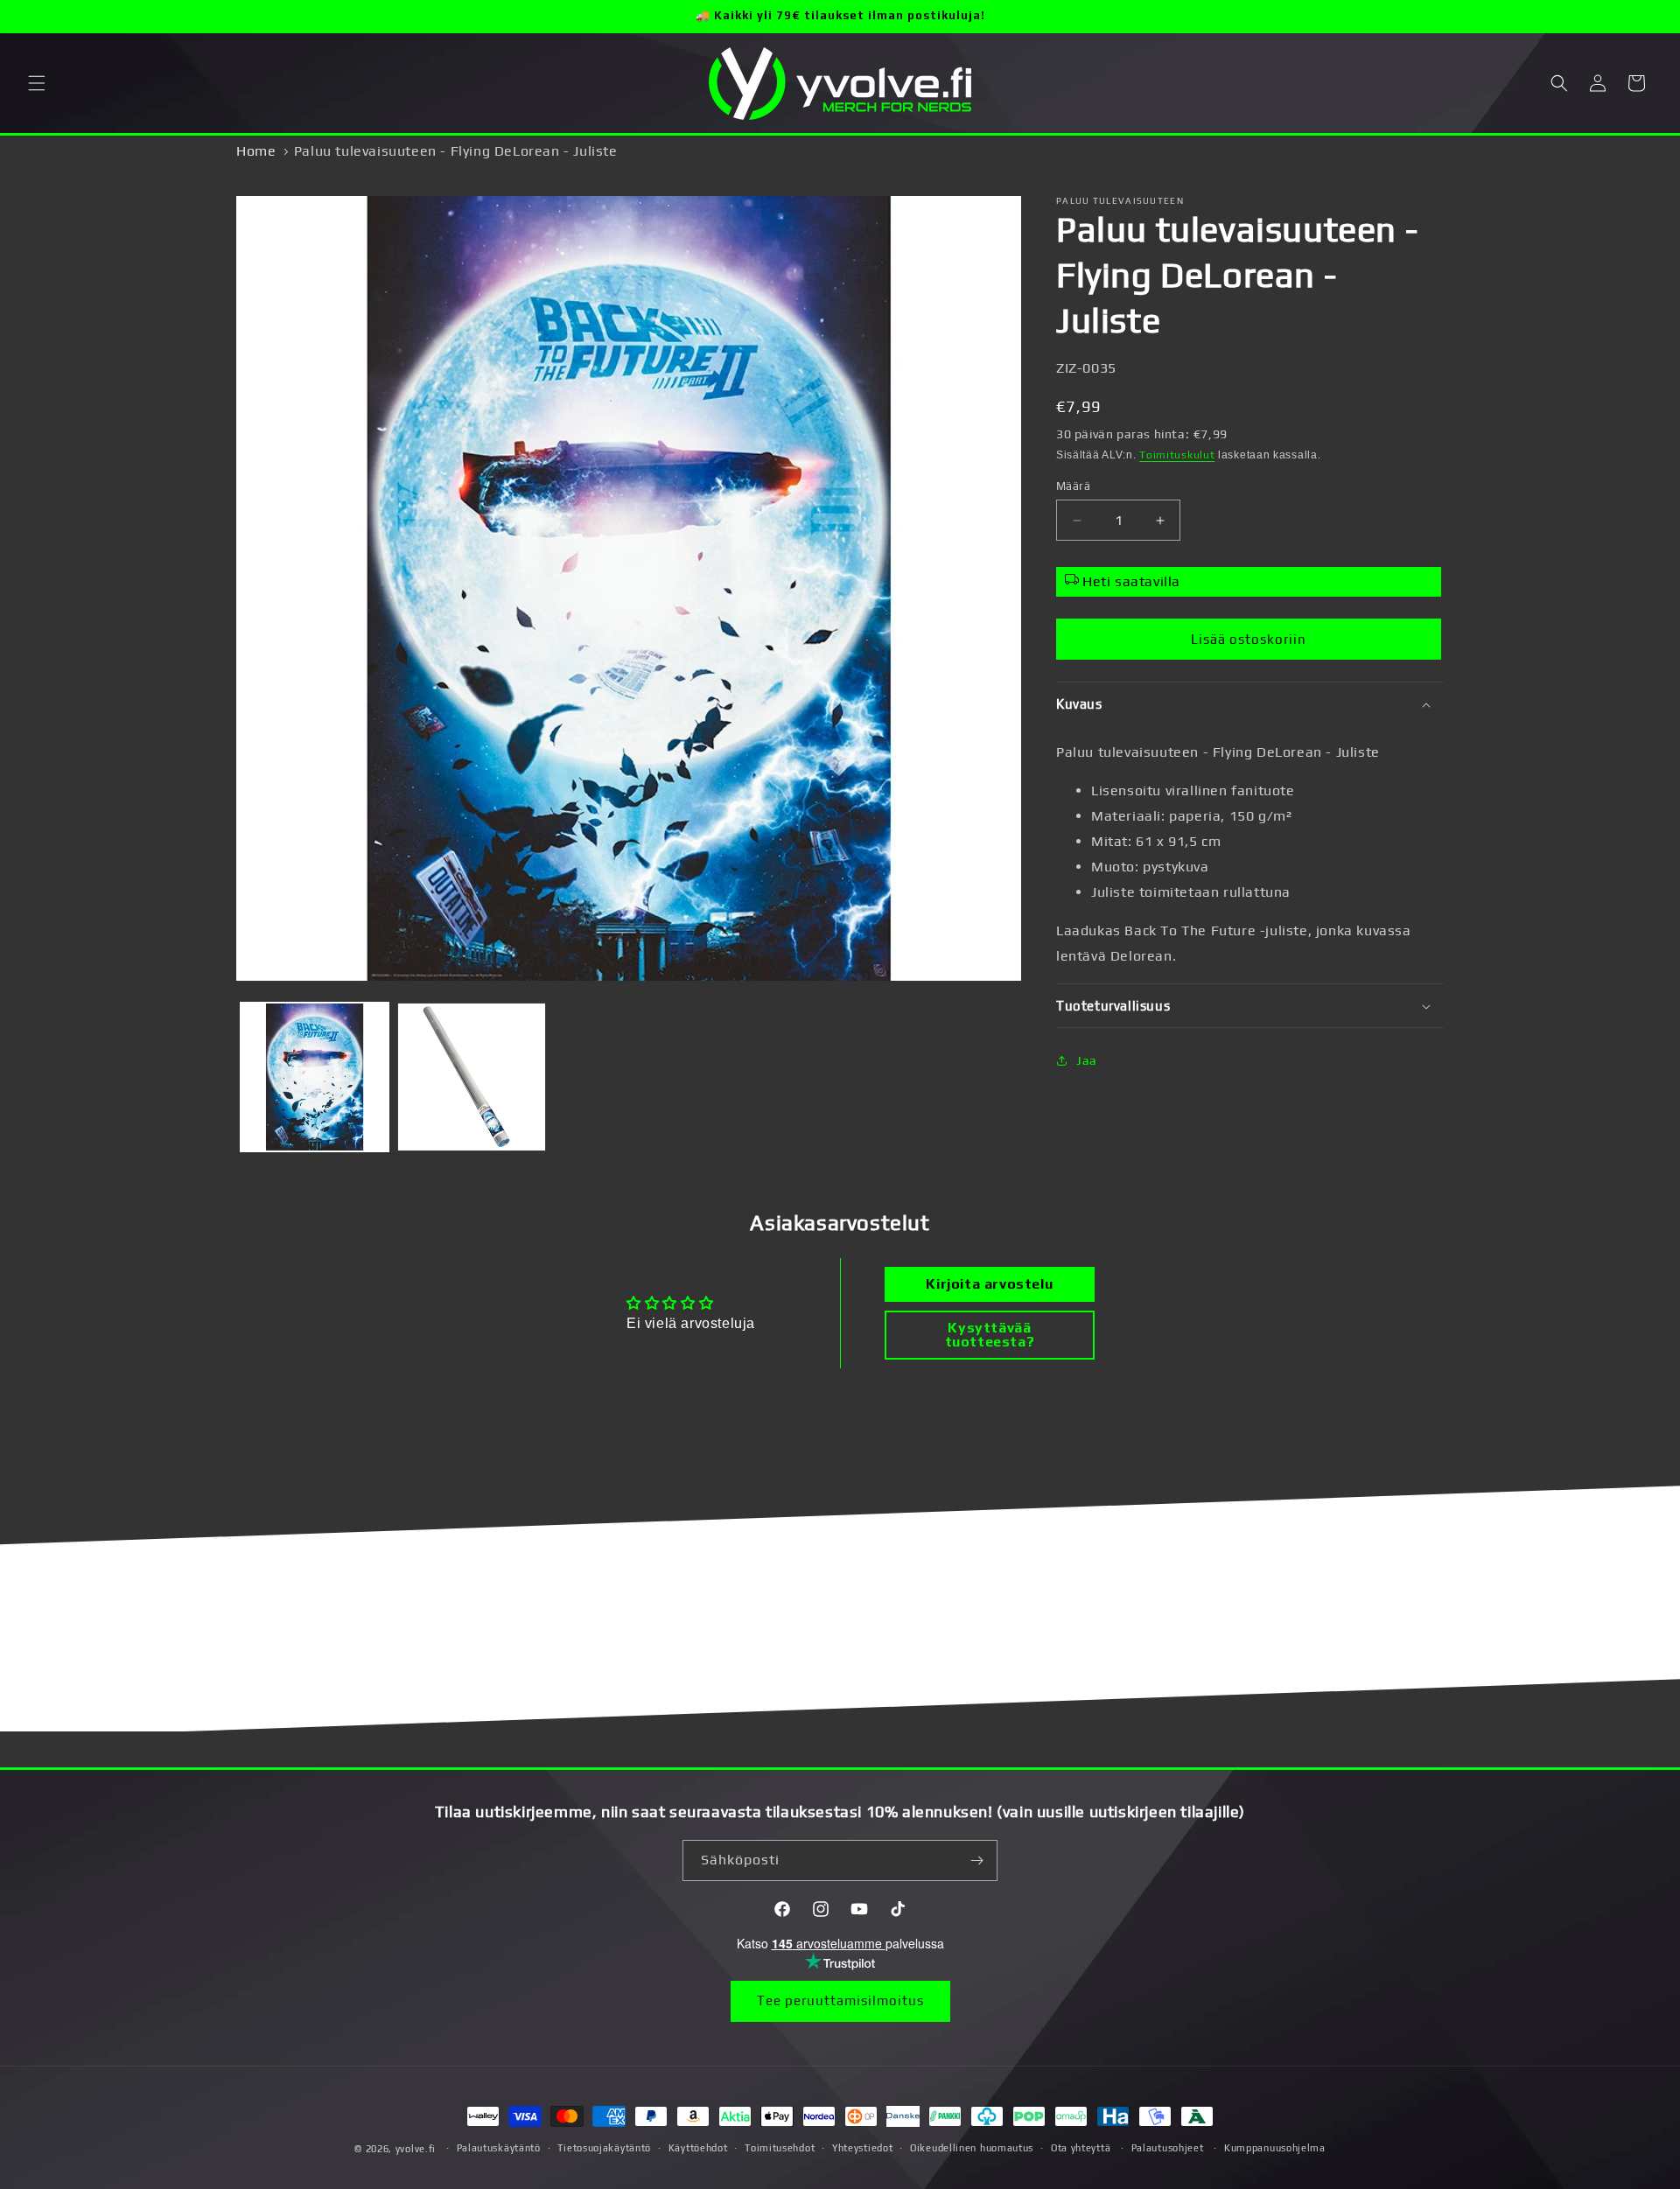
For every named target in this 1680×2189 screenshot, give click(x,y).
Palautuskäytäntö (499, 2148)
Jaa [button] (1087, 1060)
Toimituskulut (1177, 455)
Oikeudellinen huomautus (972, 2148)
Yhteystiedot (862, 2148)
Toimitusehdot (780, 2148)
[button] (37, 83)
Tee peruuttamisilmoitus (840, 2000)
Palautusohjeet (1168, 2148)
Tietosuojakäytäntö (604, 2148)
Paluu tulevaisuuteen (1120, 201)
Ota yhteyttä (1081, 2148)
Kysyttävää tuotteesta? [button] (990, 1335)
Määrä (1073, 486)
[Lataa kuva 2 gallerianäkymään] (471, 1077)
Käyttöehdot (698, 2148)
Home (256, 151)
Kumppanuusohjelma (1275, 2148)
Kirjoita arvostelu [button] (989, 1284)
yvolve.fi (416, 2149)
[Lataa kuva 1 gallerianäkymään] (315, 1077)
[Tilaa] (977, 1860)
